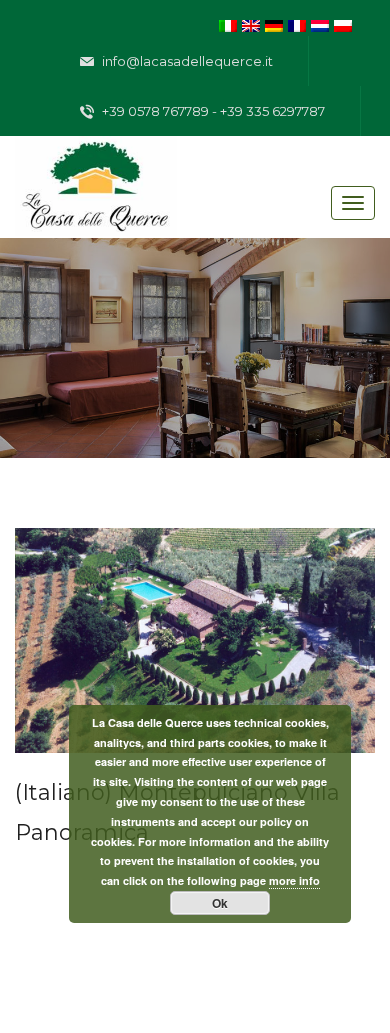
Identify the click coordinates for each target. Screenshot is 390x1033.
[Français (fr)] (297, 24)
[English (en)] (251, 24)
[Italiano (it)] (228, 24)
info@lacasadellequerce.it (186, 61)
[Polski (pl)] (343, 24)
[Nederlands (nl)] (320, 24)
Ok (220, 903)
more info (294, 880)
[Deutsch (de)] (274, 24)
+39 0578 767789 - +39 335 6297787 (212, 111)
